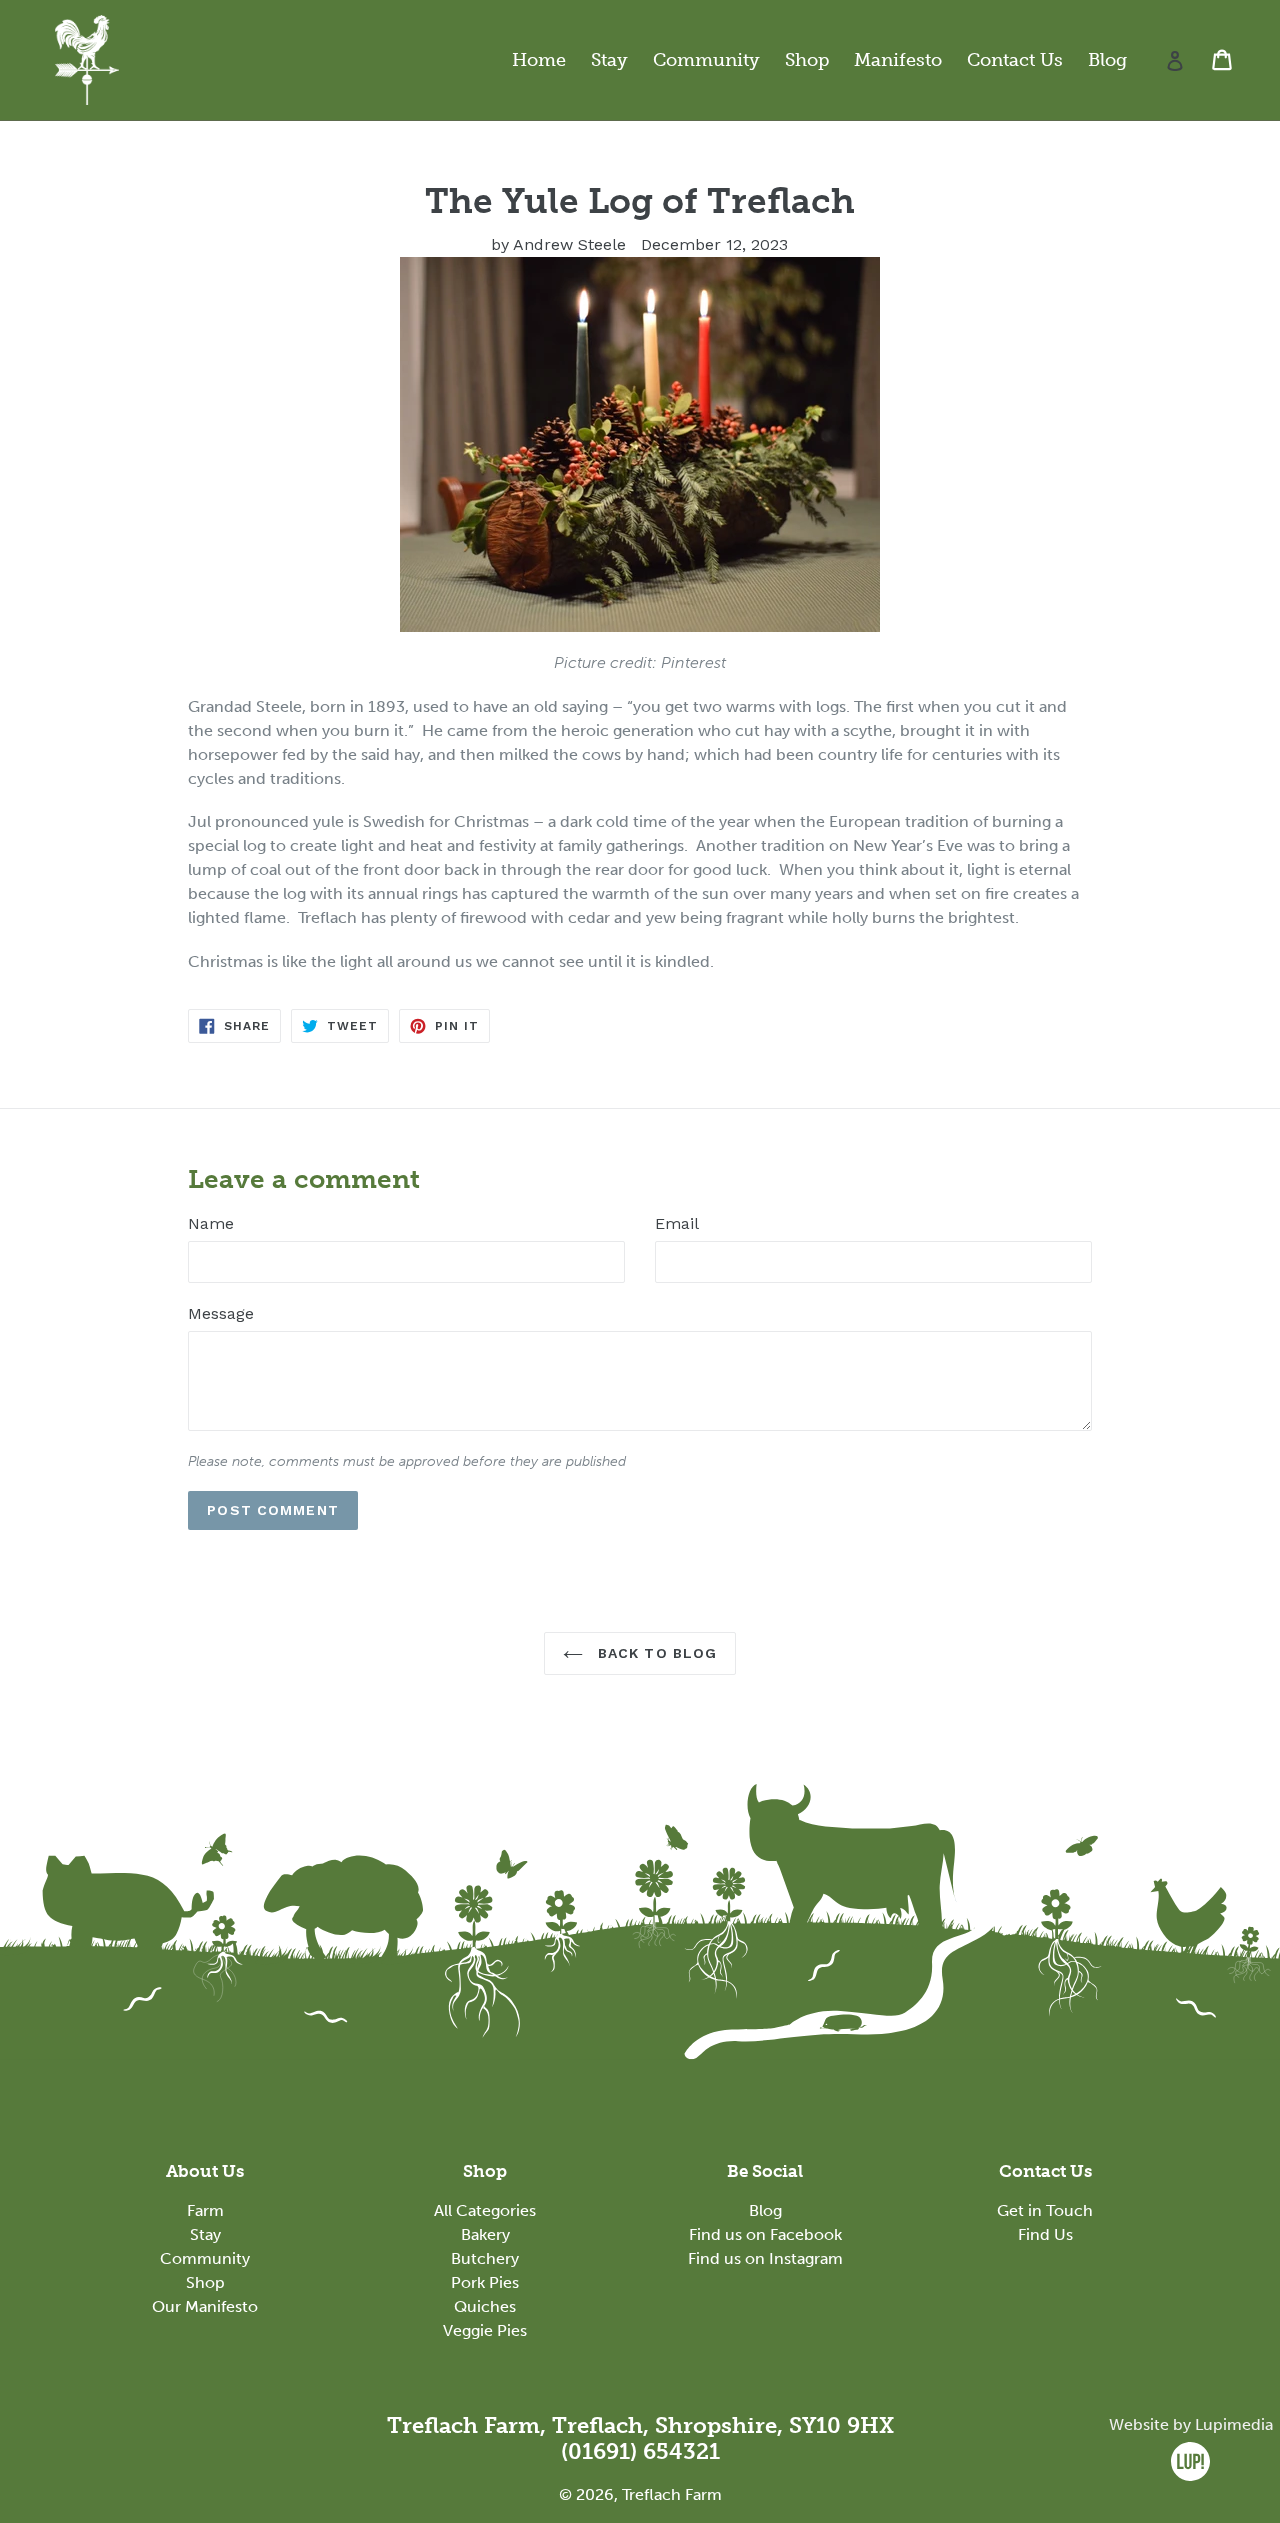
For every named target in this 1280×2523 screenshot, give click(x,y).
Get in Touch (1045, 2210)
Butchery (485, 2258)
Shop (807, 60)
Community (706, 60)
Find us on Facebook (765, 2234)
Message (221, 1313)
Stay (609, 60)
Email (677, 1223)
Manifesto (898, 60)
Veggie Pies (485, 2330)
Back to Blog (655, 1653)
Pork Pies (485, 2282)
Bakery (485, 2234)
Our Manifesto (205, 2306)
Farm (205, 2210)
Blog (1107, 60)
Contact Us (1015, 60)
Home (539, 60)
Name (211, 1223)
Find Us (1045, 2234)
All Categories (485, 2210)
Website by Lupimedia (1191, 2424)
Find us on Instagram (765, 2258)
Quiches (485, 2306)
